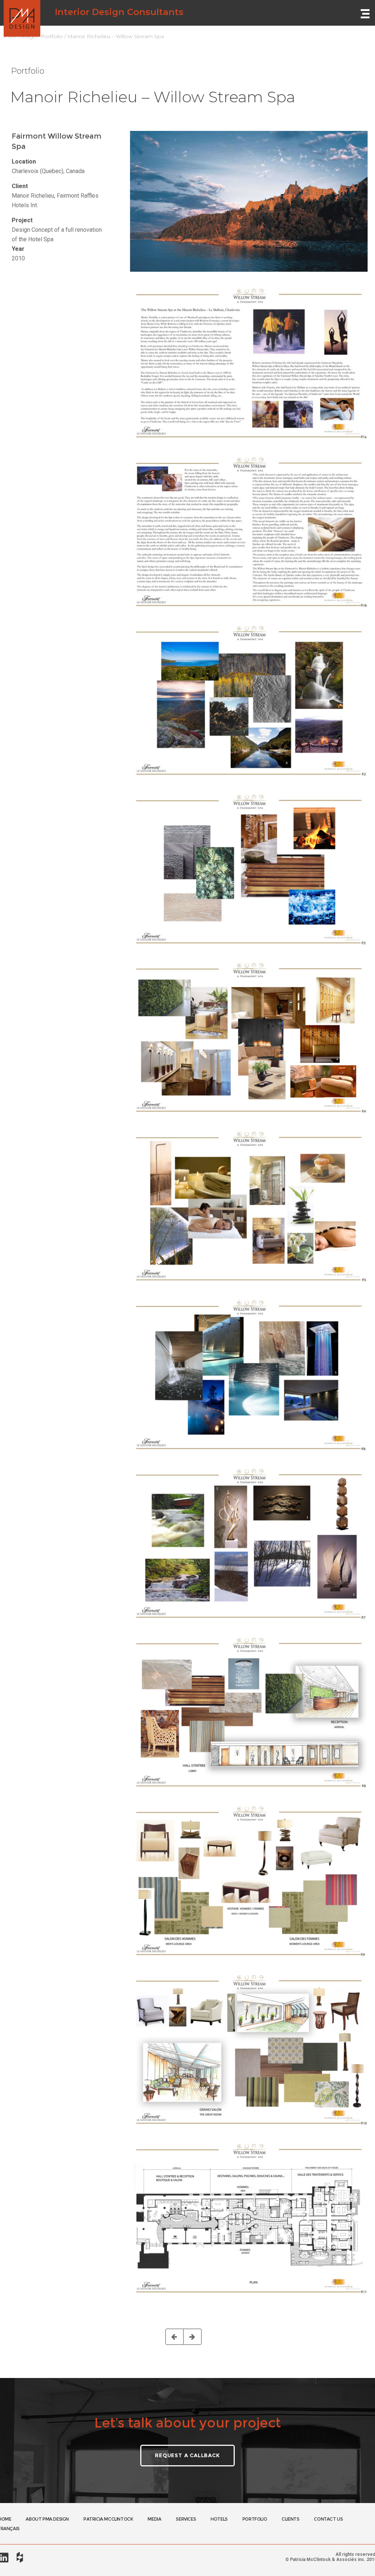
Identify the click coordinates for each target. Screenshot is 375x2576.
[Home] (22, 13)
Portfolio (52, 36)
